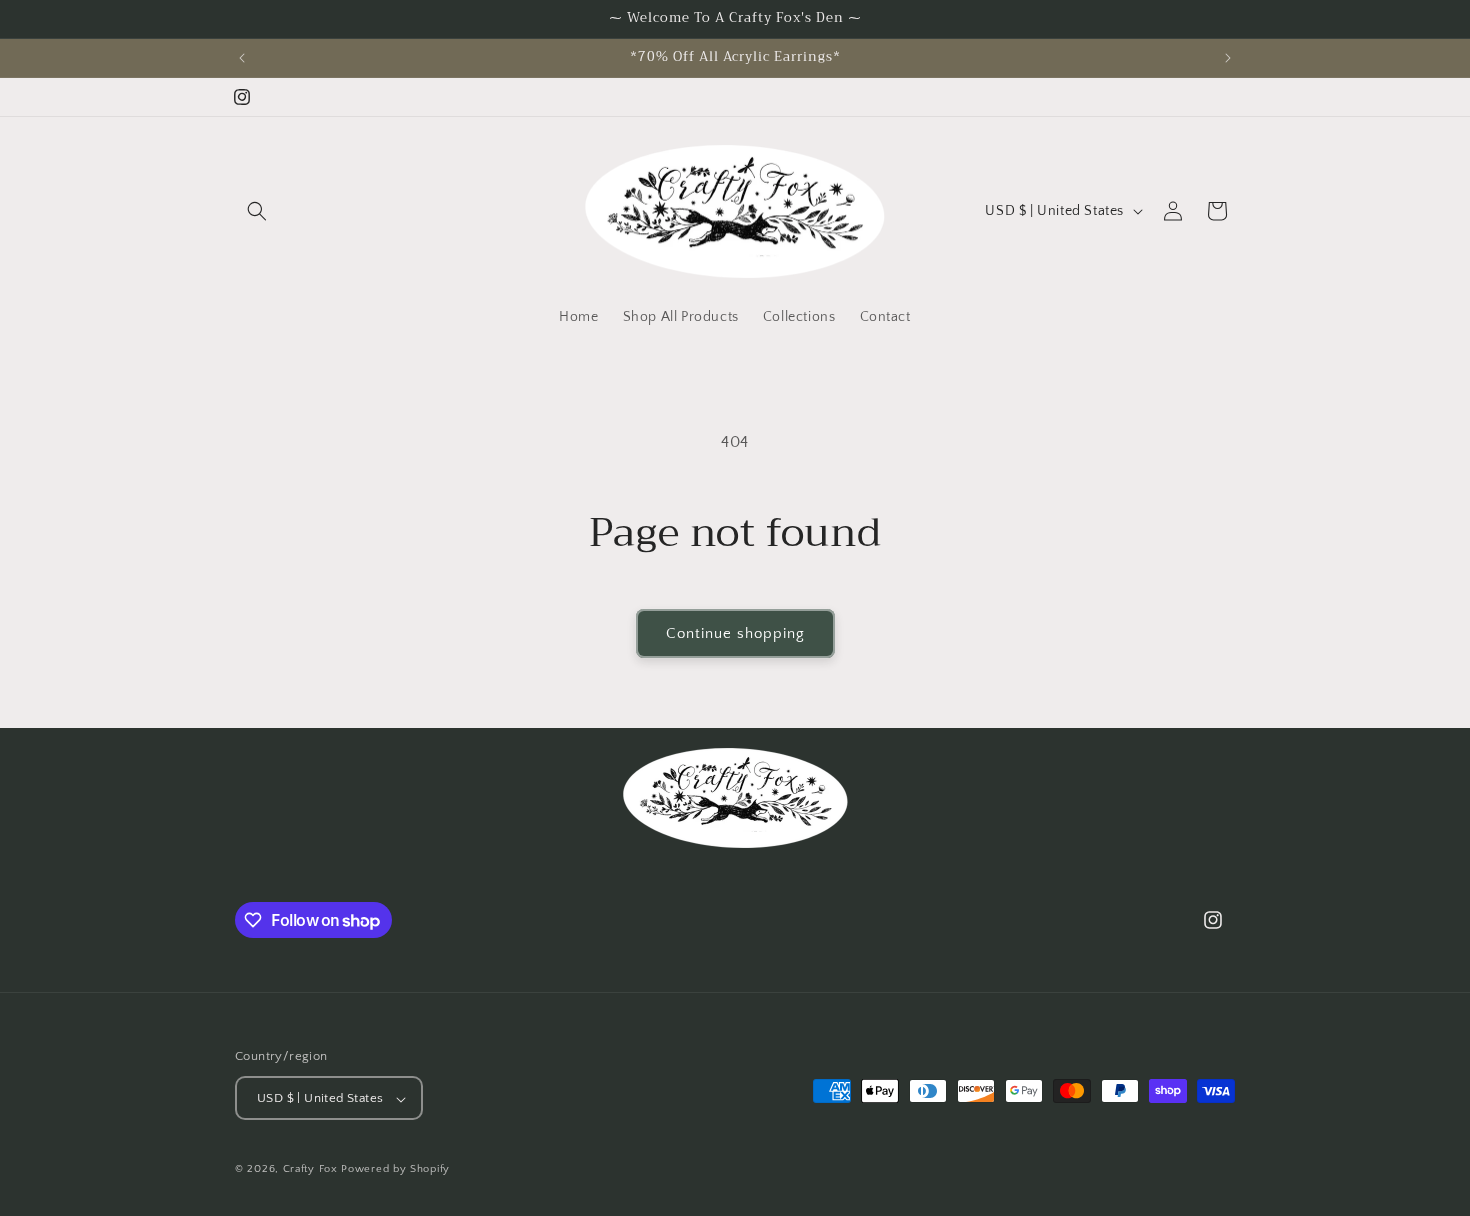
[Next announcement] (1228, 58)
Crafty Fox (310, 1170)
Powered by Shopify (395, 1170)
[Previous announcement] (242, 58)
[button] (257, 211)
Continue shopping (735, 633)
